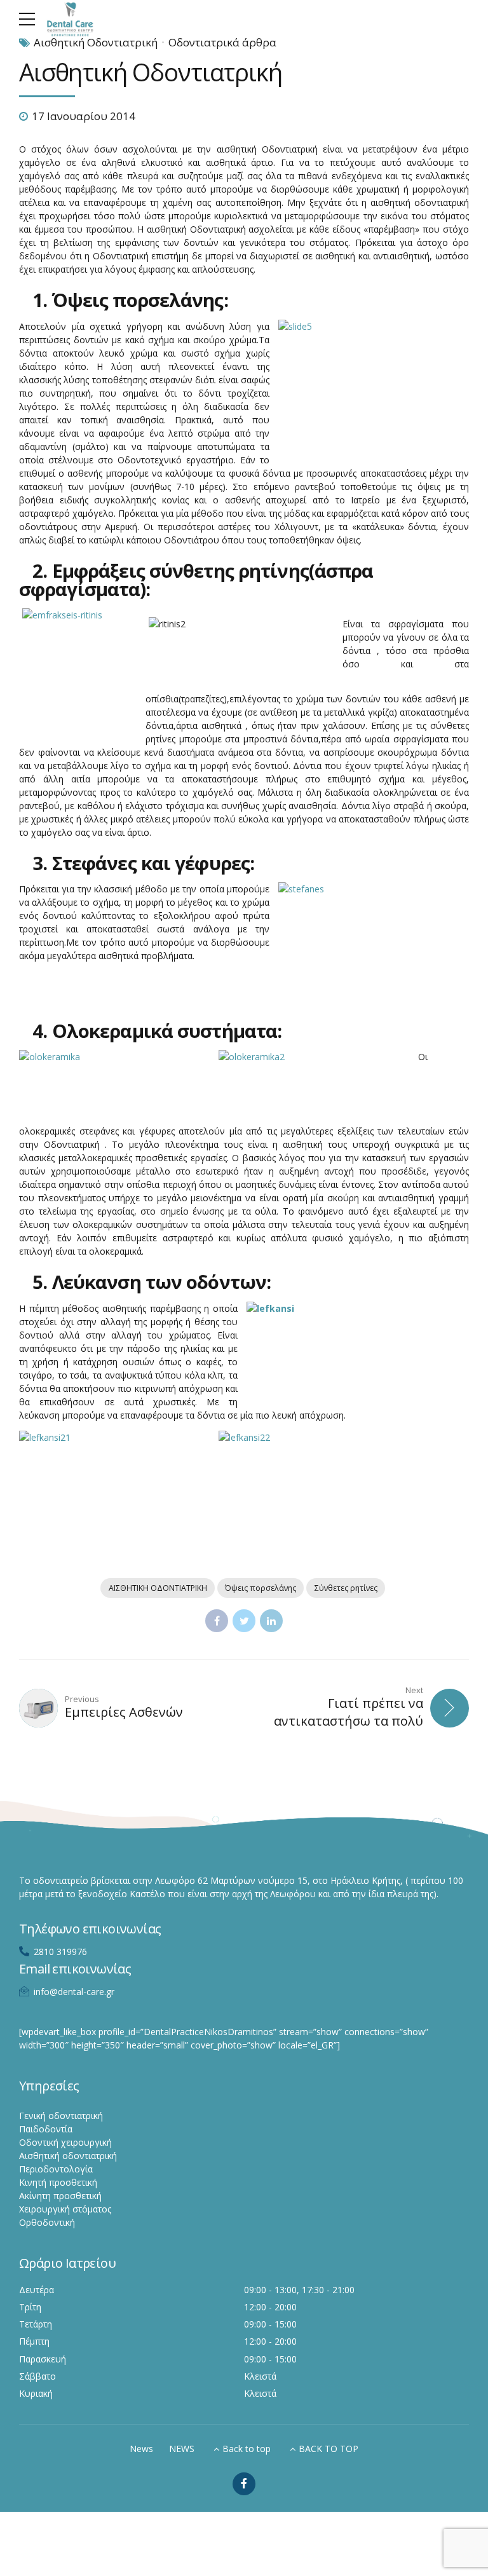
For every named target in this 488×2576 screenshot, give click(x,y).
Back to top (247, 2449)
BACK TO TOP (329, 2449)
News (141, 2449)
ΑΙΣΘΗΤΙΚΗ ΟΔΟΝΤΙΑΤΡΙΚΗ (158, 1588)
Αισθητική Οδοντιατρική (96, 42)
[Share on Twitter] (244, 1621)
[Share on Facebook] (217, 1621)
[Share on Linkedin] (271, 1621)
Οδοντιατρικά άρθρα (222, 42)
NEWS (182, 2449)
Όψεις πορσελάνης (261, 1588)
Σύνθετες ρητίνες (346, 1588)
